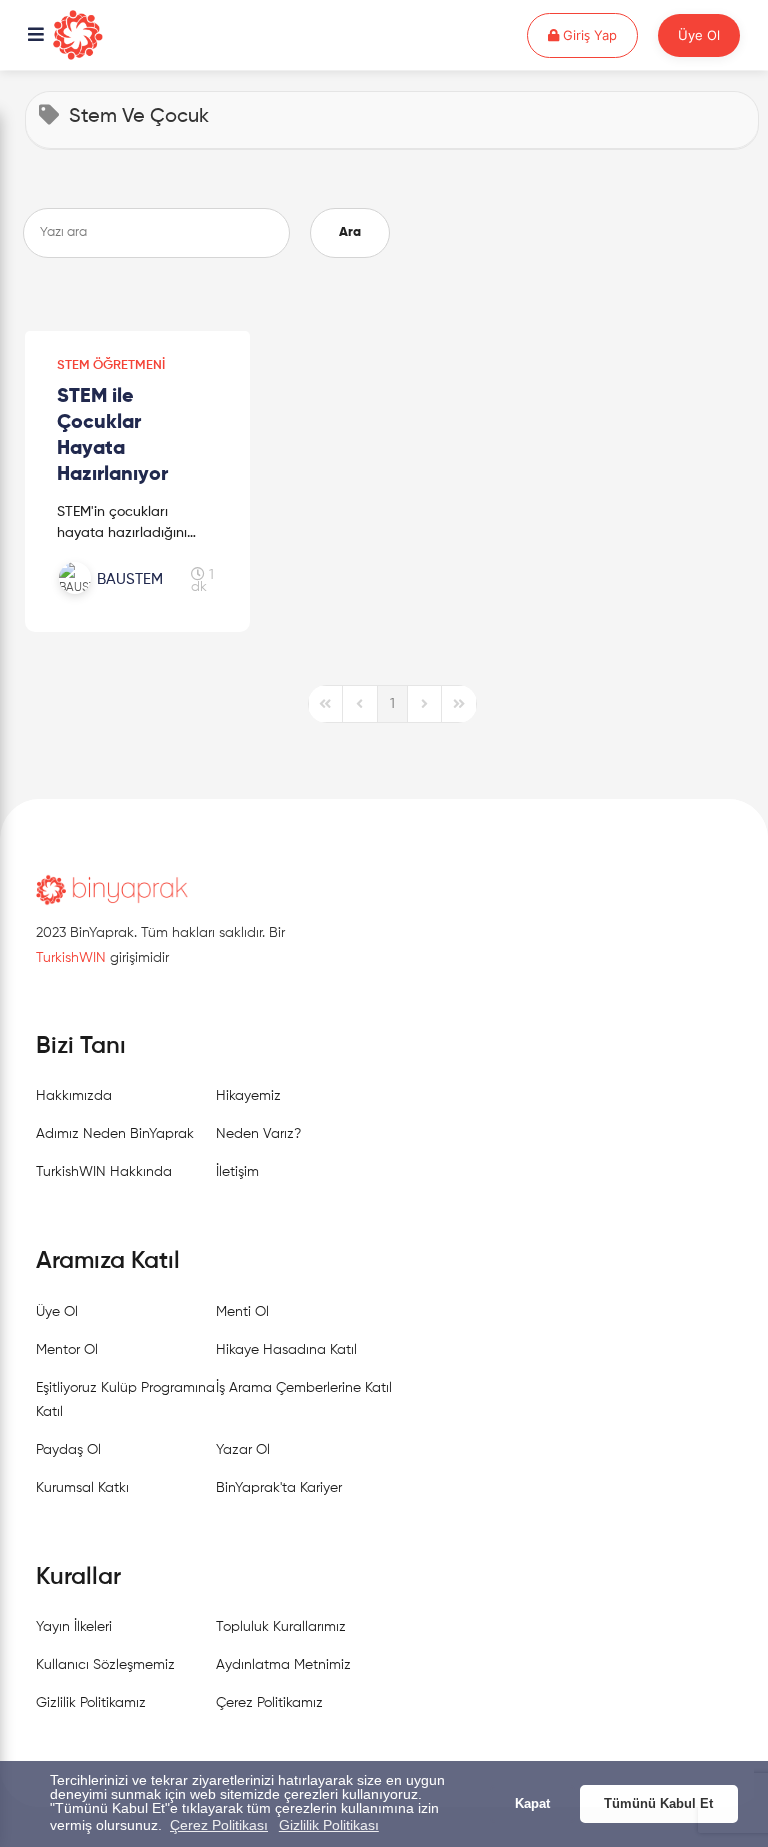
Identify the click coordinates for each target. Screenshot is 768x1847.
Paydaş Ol (68, 1450)
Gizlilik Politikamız (91, 1703)
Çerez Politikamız (269, 1703)
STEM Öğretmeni (111, 365)
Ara (350, 232)
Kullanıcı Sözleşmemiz (105, 1665)
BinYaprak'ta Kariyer (279, 1488)
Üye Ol (699, 35)
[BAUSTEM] (124, 601)
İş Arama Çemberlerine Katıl (304, 1388)
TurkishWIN (71, 958)
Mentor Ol (67, 1350)
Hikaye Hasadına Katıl (286, 1350)
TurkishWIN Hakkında (104, 1172)
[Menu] (36, 36)
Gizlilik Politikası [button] (329, 1825)
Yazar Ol (243, 1450)
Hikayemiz (248, 1096)
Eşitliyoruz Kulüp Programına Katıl (125, 1400)
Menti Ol (242, 1312)
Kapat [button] (532, 1804)
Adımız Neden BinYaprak (115, 1134)
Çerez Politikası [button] (219, 1825)
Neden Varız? (258, 1134)
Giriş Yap (598, 34)
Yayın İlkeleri (74, 1627)
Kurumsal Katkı (82, 1488)
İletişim (237, 1172)
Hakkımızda (74, 1096)
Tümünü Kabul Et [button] (658, 1804)
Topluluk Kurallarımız (281, 1627)
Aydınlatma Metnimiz (283, 1665)
